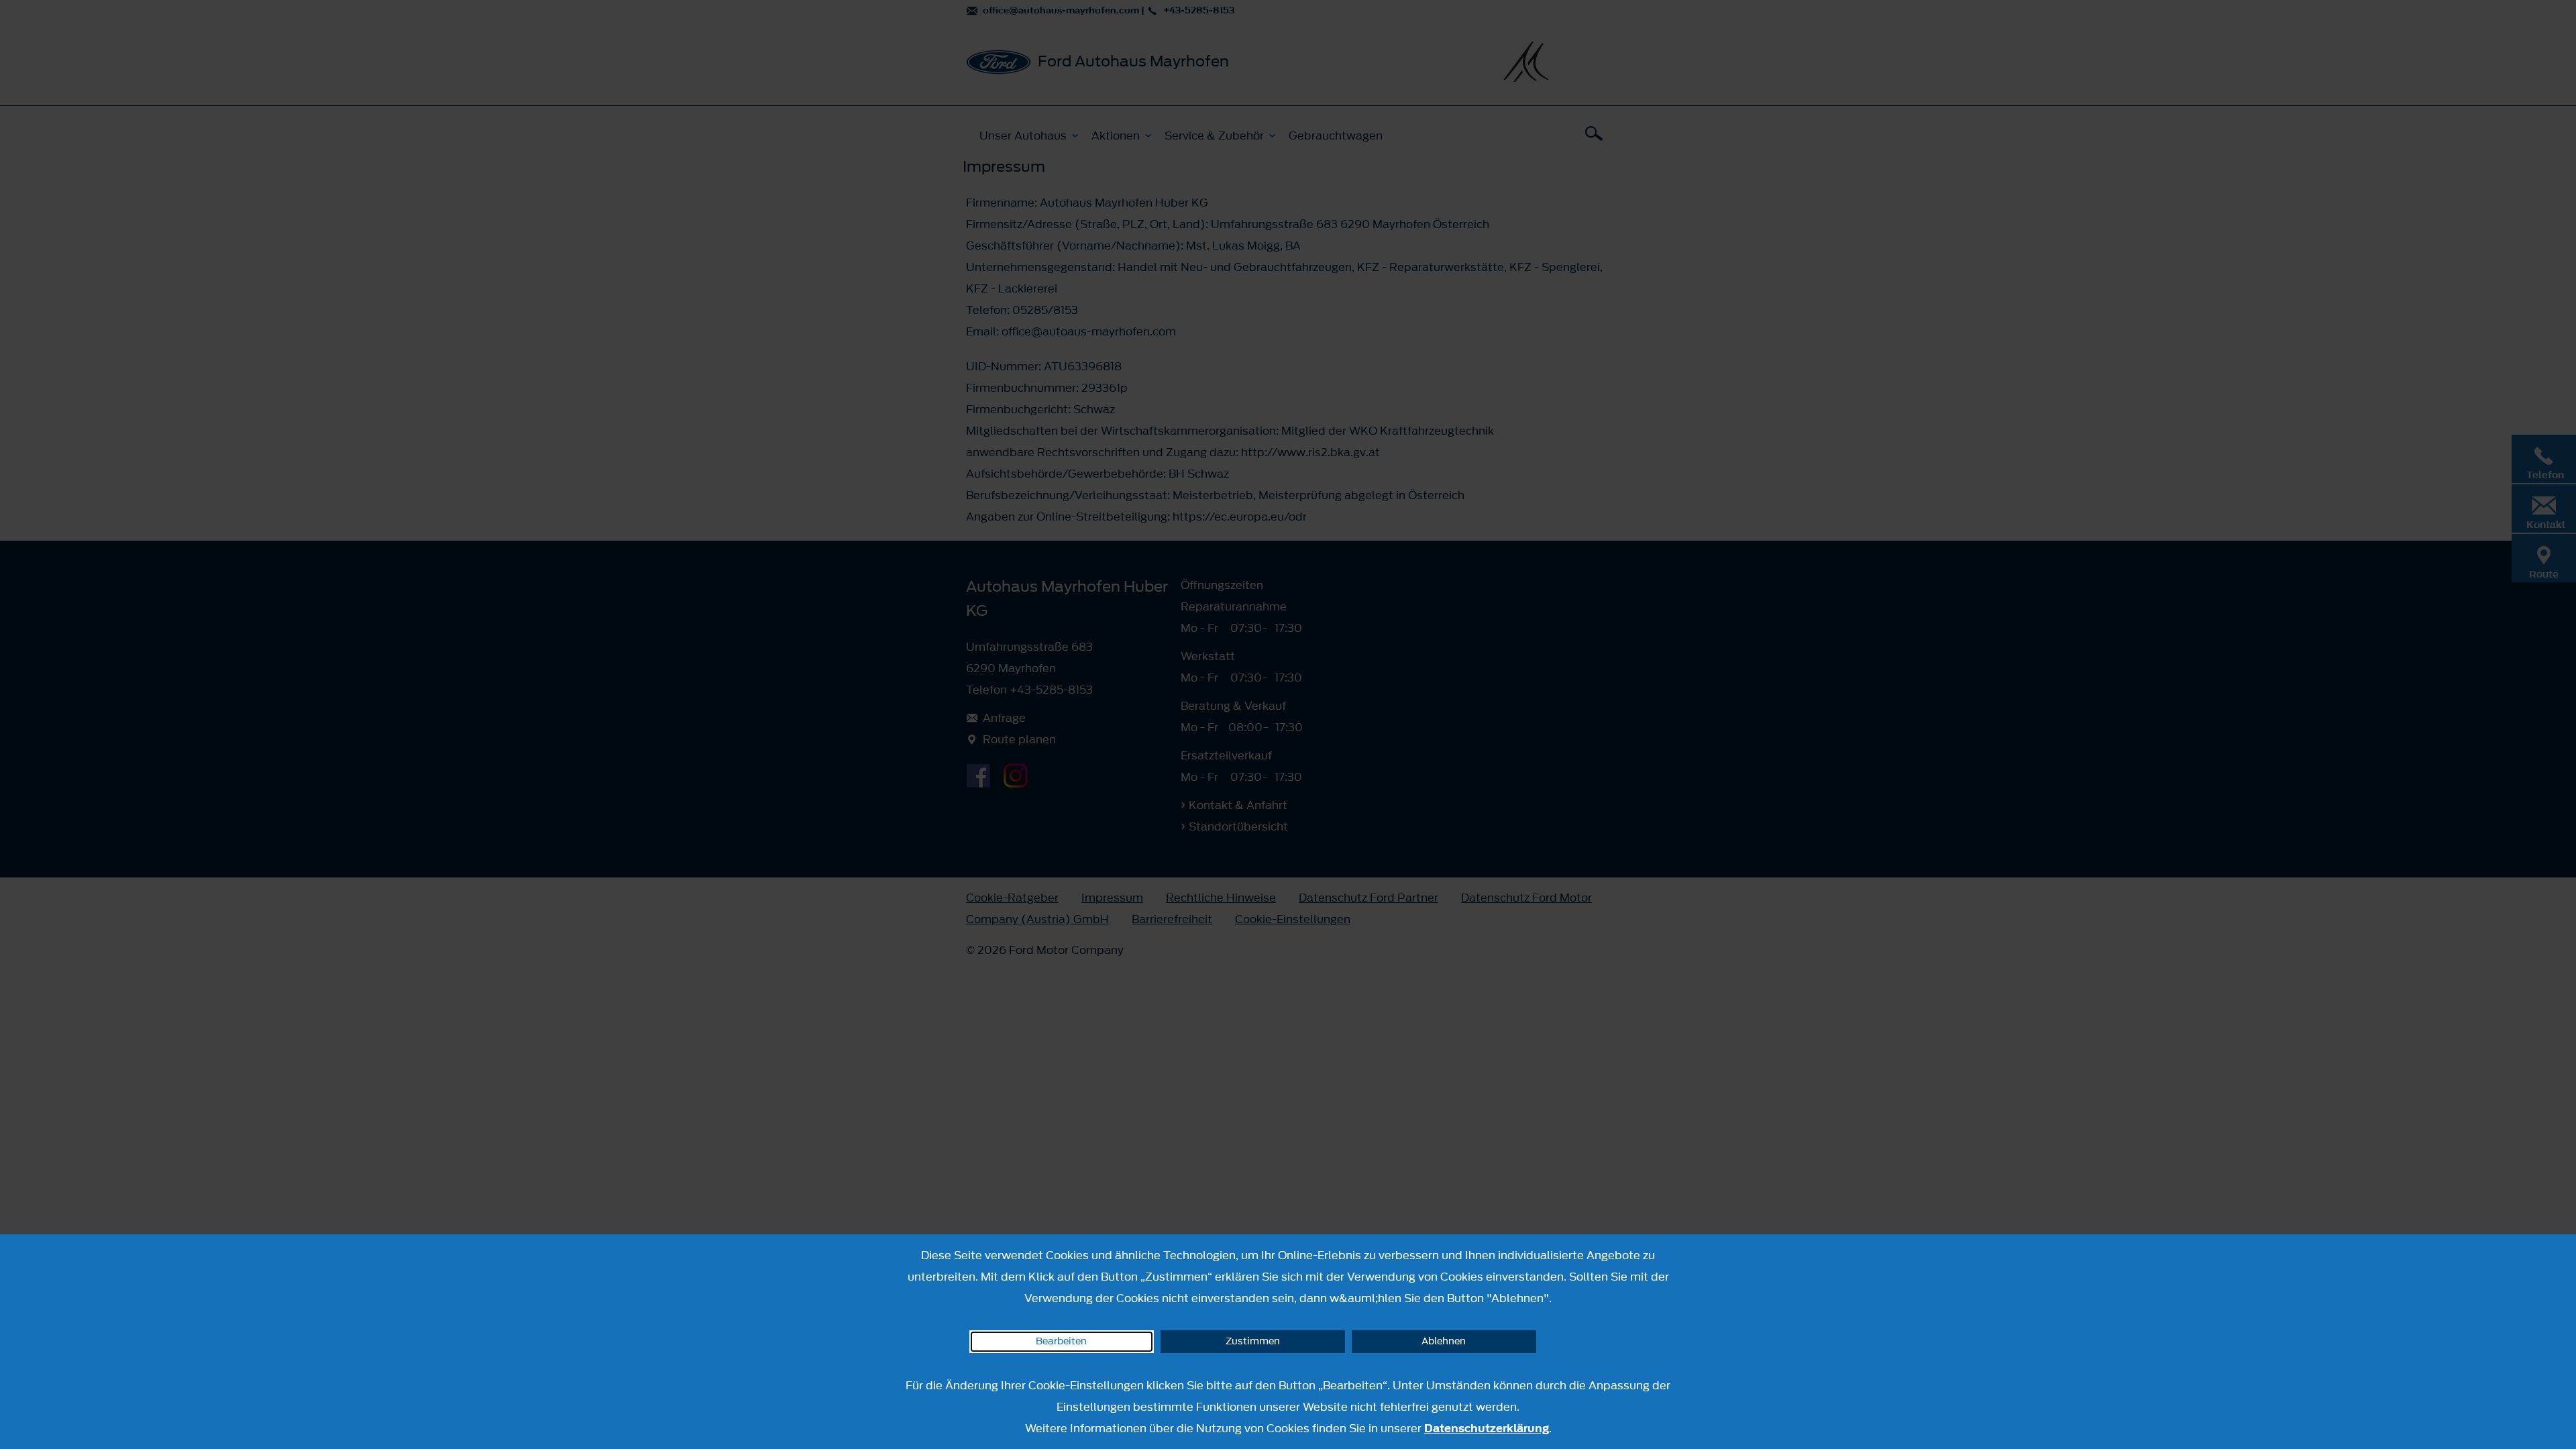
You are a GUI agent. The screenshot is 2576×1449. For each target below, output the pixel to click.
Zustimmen (1253, 1341)
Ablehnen (1444, 1341)
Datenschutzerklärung (1487, 1428)
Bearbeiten (1061, 1341)
